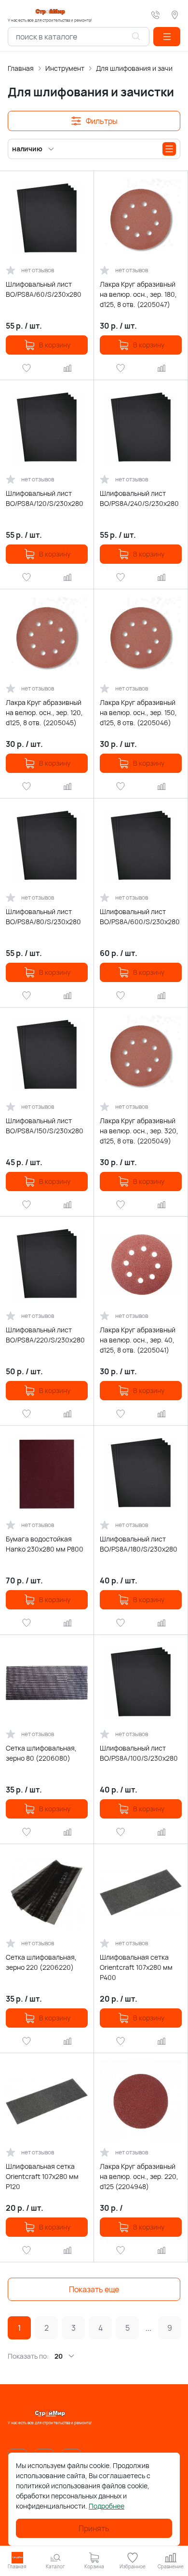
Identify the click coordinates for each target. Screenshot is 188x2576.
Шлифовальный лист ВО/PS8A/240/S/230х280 (139, 498)
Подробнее (107, 2506)
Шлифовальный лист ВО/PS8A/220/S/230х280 (45, 1335)
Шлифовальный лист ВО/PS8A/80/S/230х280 (43, 916)
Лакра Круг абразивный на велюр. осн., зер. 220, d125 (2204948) (139, 2176)
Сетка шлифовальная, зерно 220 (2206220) (41, 1962)
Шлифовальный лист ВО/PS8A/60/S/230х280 (44, 289)
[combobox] (79, 37)
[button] (167, 37)
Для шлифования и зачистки (141, 68)
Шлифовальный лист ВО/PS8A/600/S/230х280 (140, 916)
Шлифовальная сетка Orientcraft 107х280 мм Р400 (136, 1967)
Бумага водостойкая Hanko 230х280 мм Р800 (45, 1544)
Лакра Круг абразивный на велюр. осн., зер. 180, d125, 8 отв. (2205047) (138, 294)
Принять (94, 2528)
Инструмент (65, 68)
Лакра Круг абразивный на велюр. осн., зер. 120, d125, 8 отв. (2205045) (44, 712)
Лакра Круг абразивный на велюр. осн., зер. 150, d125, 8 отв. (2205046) (138, 712)
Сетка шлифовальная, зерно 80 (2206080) (41, 1753)
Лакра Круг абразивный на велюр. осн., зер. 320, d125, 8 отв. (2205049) (139, 1131)
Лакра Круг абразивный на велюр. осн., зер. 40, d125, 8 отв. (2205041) (138, 1340)
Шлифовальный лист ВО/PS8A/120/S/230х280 (45, 498)
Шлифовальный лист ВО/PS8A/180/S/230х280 (139, 1544)
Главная (21, 68)
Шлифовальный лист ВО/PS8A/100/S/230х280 (139, 1753)
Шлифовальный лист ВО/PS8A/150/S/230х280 (45, 1126)
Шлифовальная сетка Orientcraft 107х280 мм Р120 (42, 2176)
